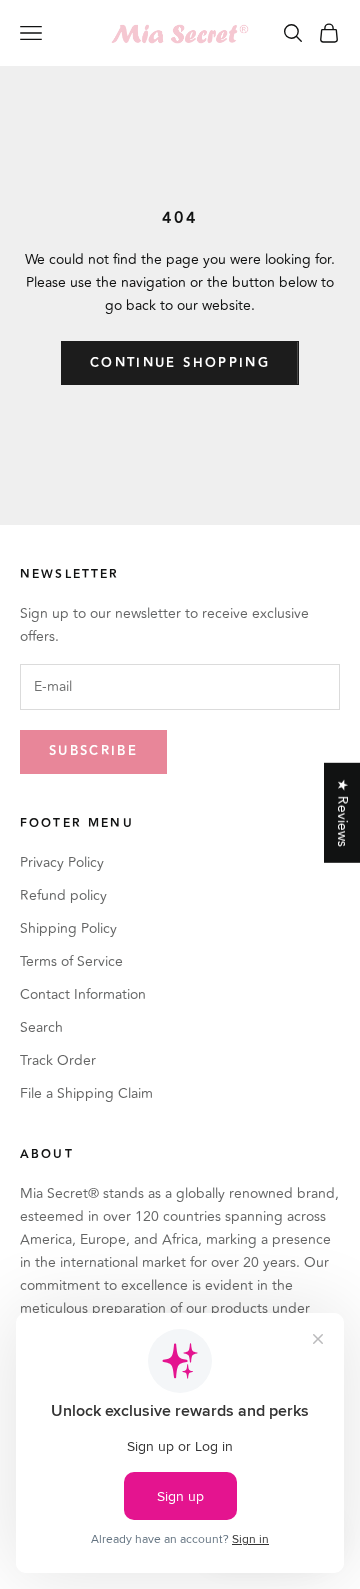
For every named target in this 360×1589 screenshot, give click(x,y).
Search (41, 1027)
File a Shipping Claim (86, 1093)
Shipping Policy (68, 928)
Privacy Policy (62, 862)
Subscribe (93, 751)
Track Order (58, 1060)
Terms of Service (71, 961)
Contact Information (83, 994)
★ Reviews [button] (342, 812)
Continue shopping (180, 363)
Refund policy (63, 895)
